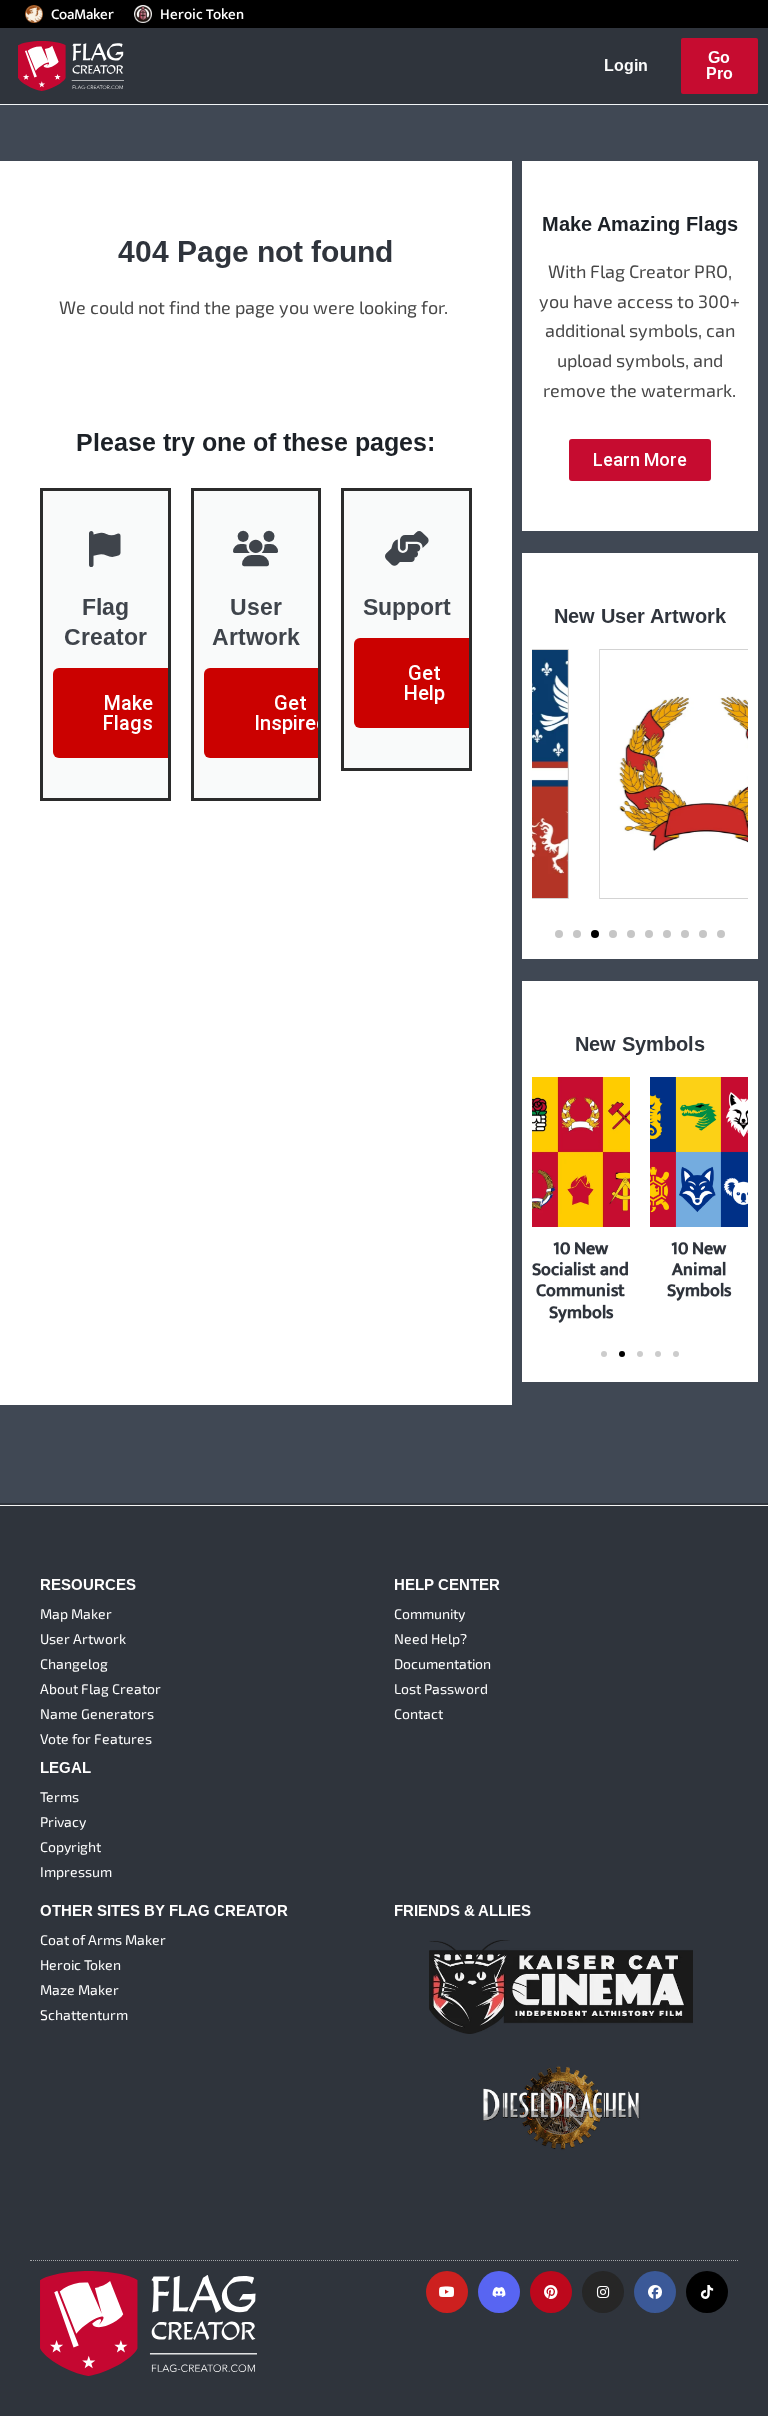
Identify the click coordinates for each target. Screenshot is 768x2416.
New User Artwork (640, 616)
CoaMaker (82, 14)
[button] (559, 934)
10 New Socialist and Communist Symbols (580, 1280)
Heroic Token (202, 14)
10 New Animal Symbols (699, 1269)
